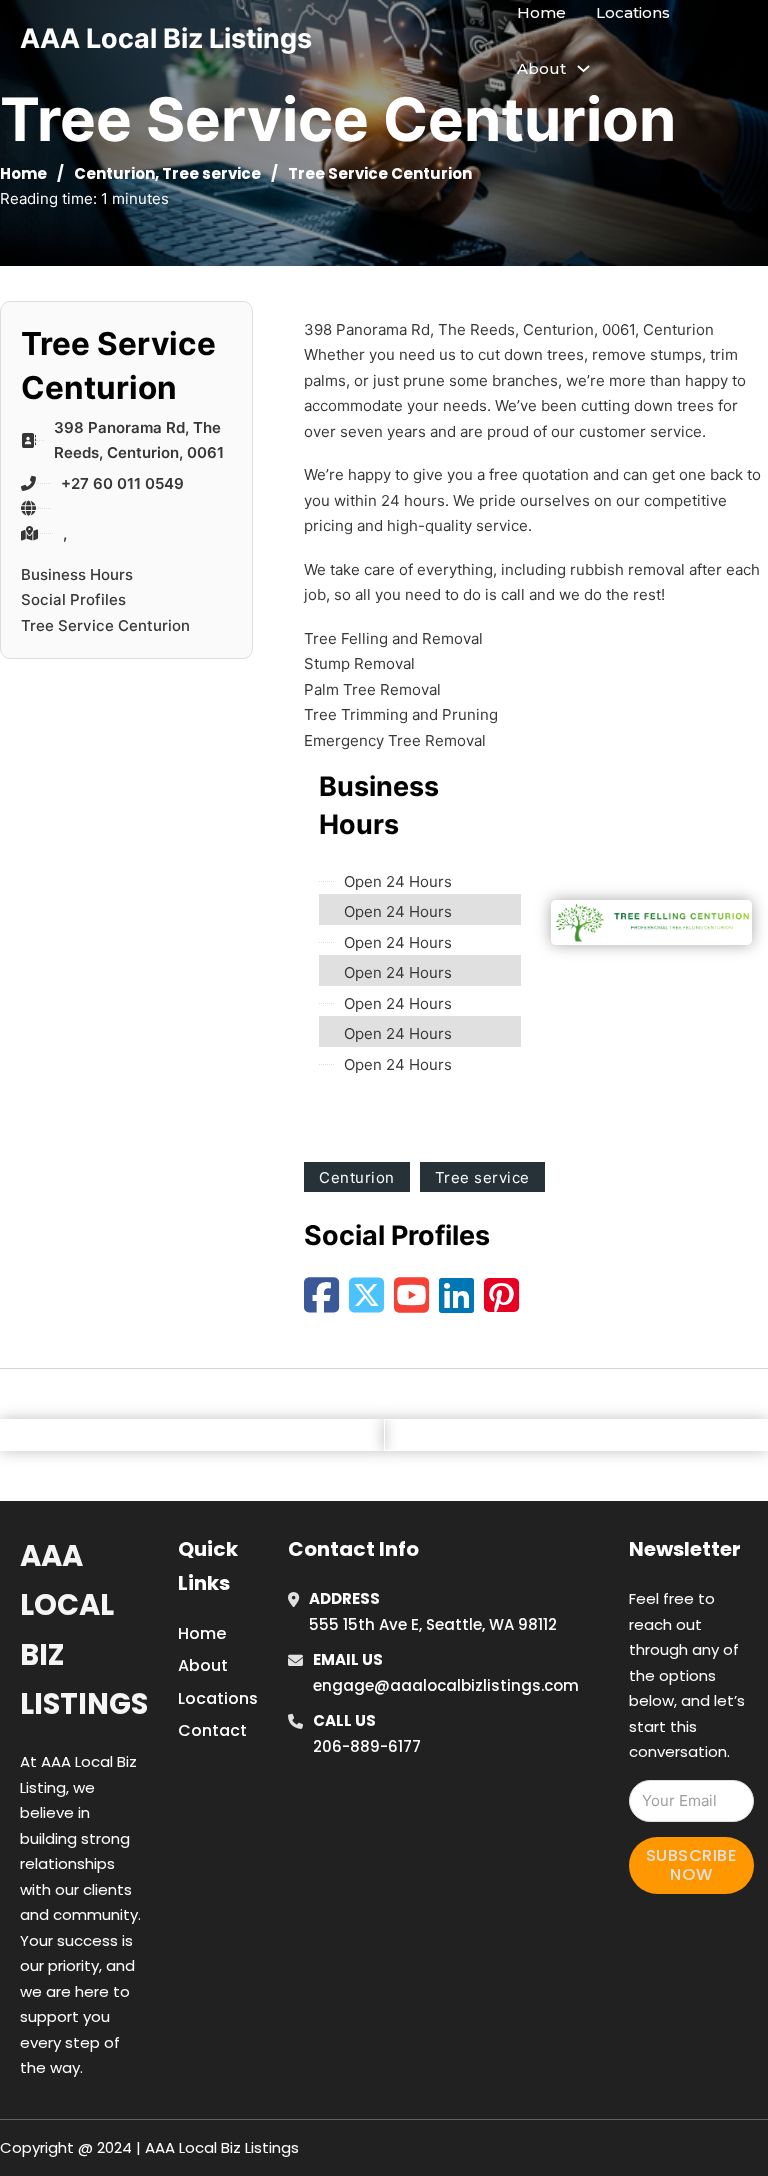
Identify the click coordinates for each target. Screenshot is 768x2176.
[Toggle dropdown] (583, 68)
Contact (212, 1730)
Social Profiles (73, 599)
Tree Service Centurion (105, 625)
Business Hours (77, 574)
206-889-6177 (367, 1746)
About (203, 1665)
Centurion (114, 173)
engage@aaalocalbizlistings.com (446, 1685)
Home (541, 12)
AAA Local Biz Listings (166, 38)
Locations (633, 12)
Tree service (211, 173)
